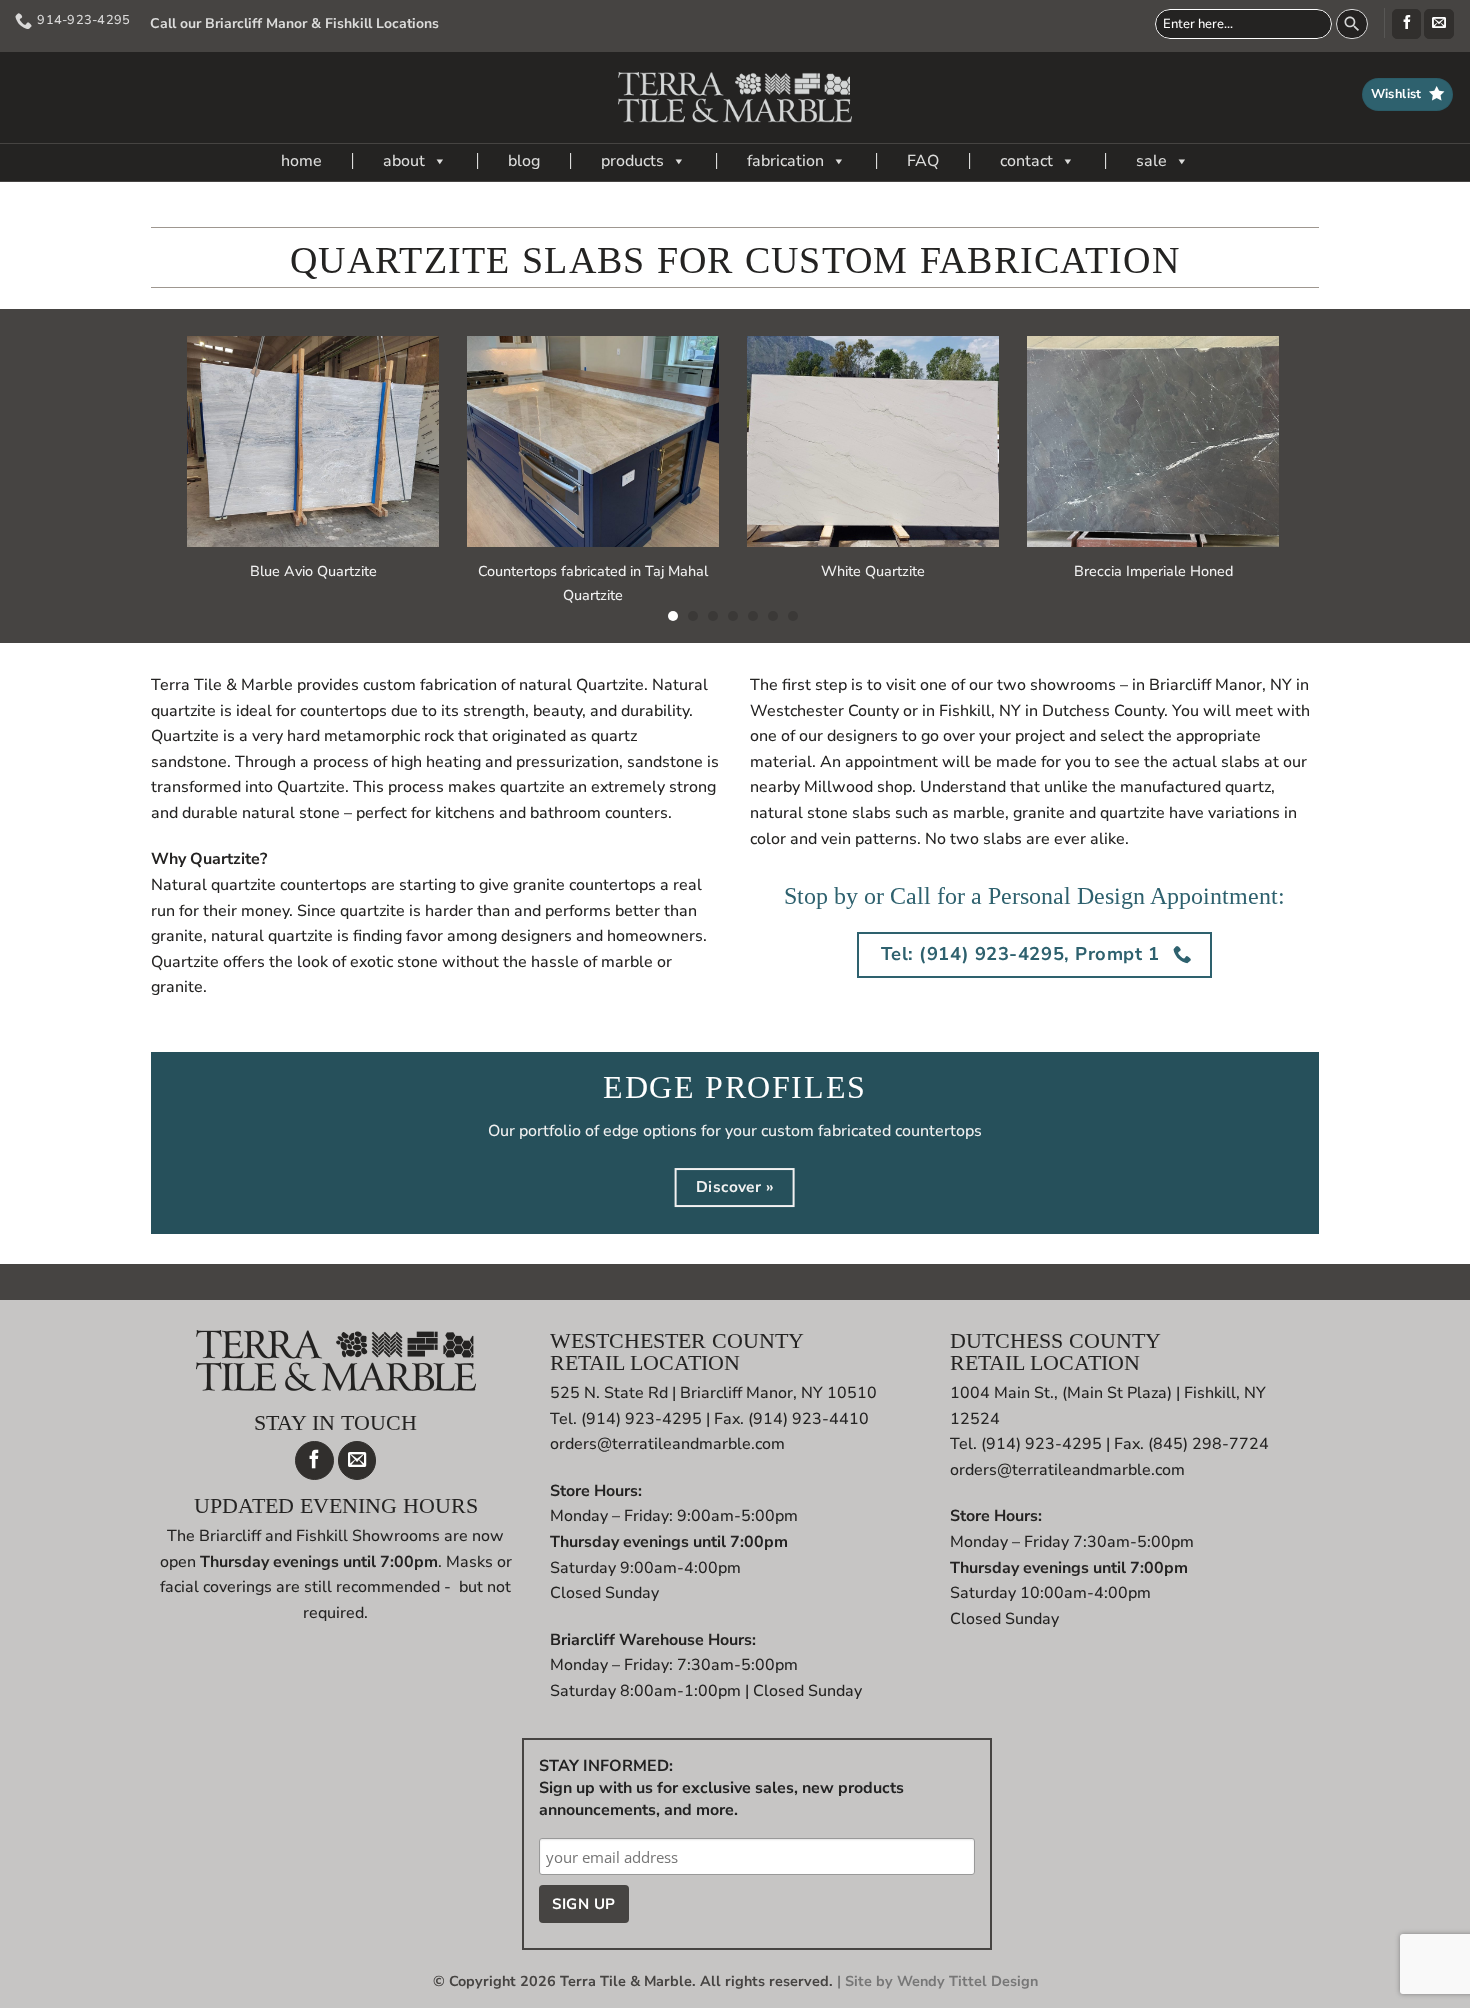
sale (1151, 161)
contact (1026, 161)
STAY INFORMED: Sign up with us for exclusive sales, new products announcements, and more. (721, 1788)
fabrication (785, 161)
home (301, 161)
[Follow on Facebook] (1406, 24)
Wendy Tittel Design (967, 1981)
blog (524, 161)
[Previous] (152, 420)
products (632, 161)
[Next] (1314, 420)
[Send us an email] (1438, 24)
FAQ (923, 161)
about (404, 161)
